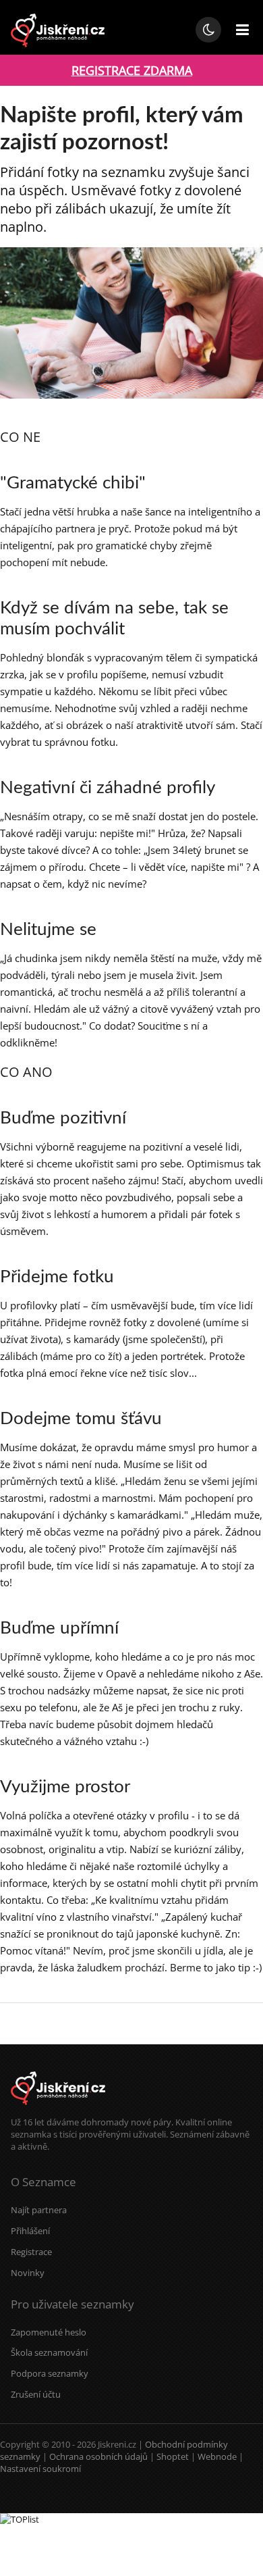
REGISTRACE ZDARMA (132, 70)
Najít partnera (39, 2210)
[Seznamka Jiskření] (58, 2110)
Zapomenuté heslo (49, 2332)
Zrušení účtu (36, 2394)
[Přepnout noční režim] (208, 30)
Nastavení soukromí (40, 2469)
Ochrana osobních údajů (98, 2456)
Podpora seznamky (50, 2373)
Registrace (31, 2252)
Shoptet (173, 2456)
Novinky (28, 2273)
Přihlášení (30, 2231)
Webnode (217, 2456)
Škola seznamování (49, 2352)
